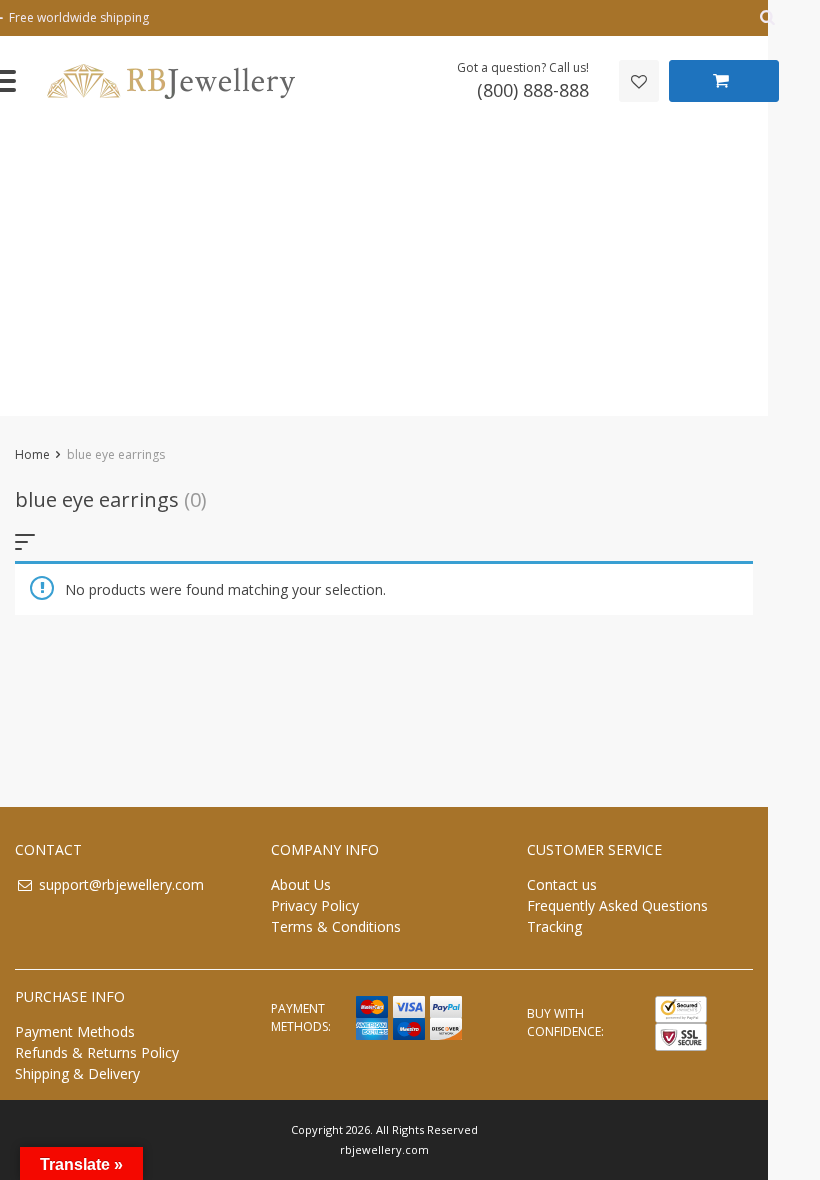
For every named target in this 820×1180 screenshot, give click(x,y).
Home (32, 454)
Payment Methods (75, 1031)
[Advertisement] (384, 276)
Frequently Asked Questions (617, 905)
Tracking (554, 926)
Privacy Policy (315, 905)
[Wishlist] (639, 81)
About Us (301, 884)
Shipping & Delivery (77, 1073)
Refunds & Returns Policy (97, 1052)
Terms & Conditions (336, 926)
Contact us (562, 884)
